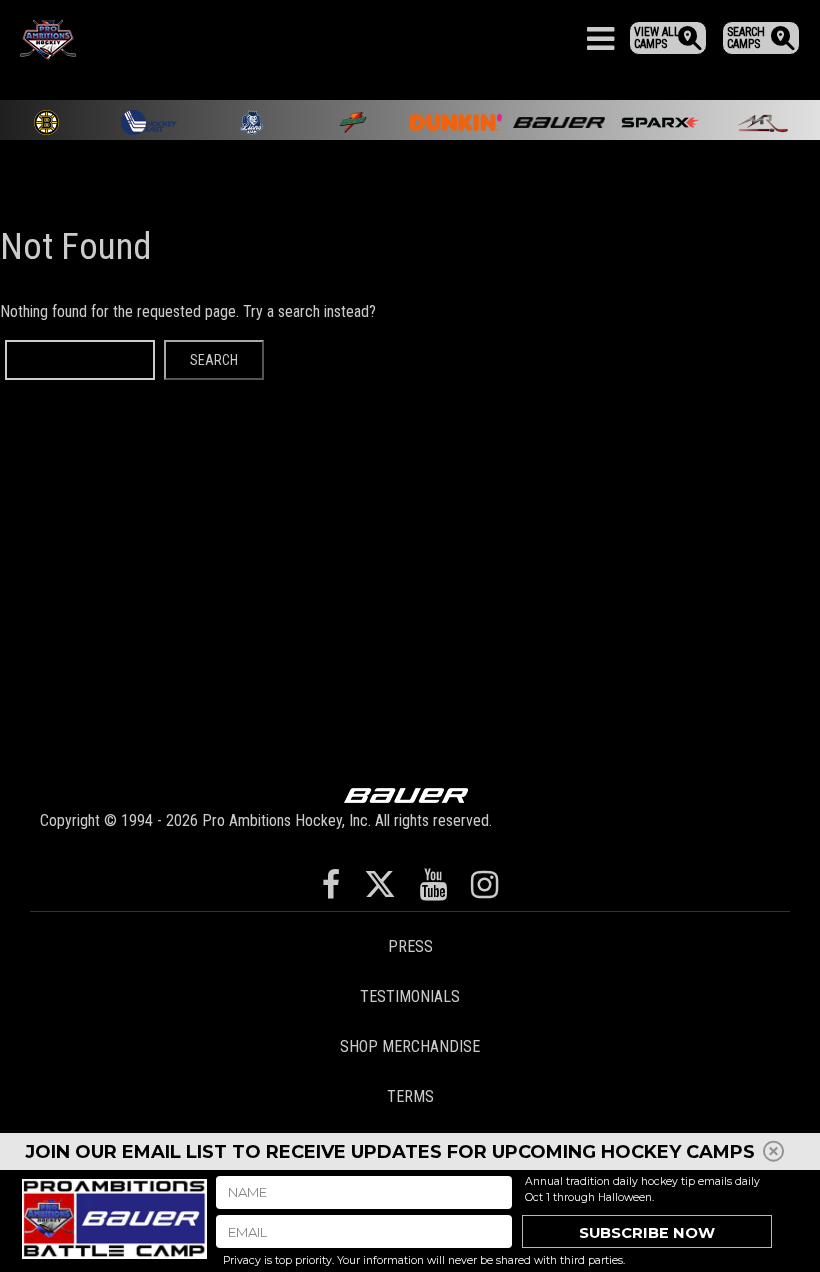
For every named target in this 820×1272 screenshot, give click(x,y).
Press (410, 946)
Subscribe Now (647, 1233)
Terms (410, 1096)
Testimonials (410, 996)
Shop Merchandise (410, 1046)
